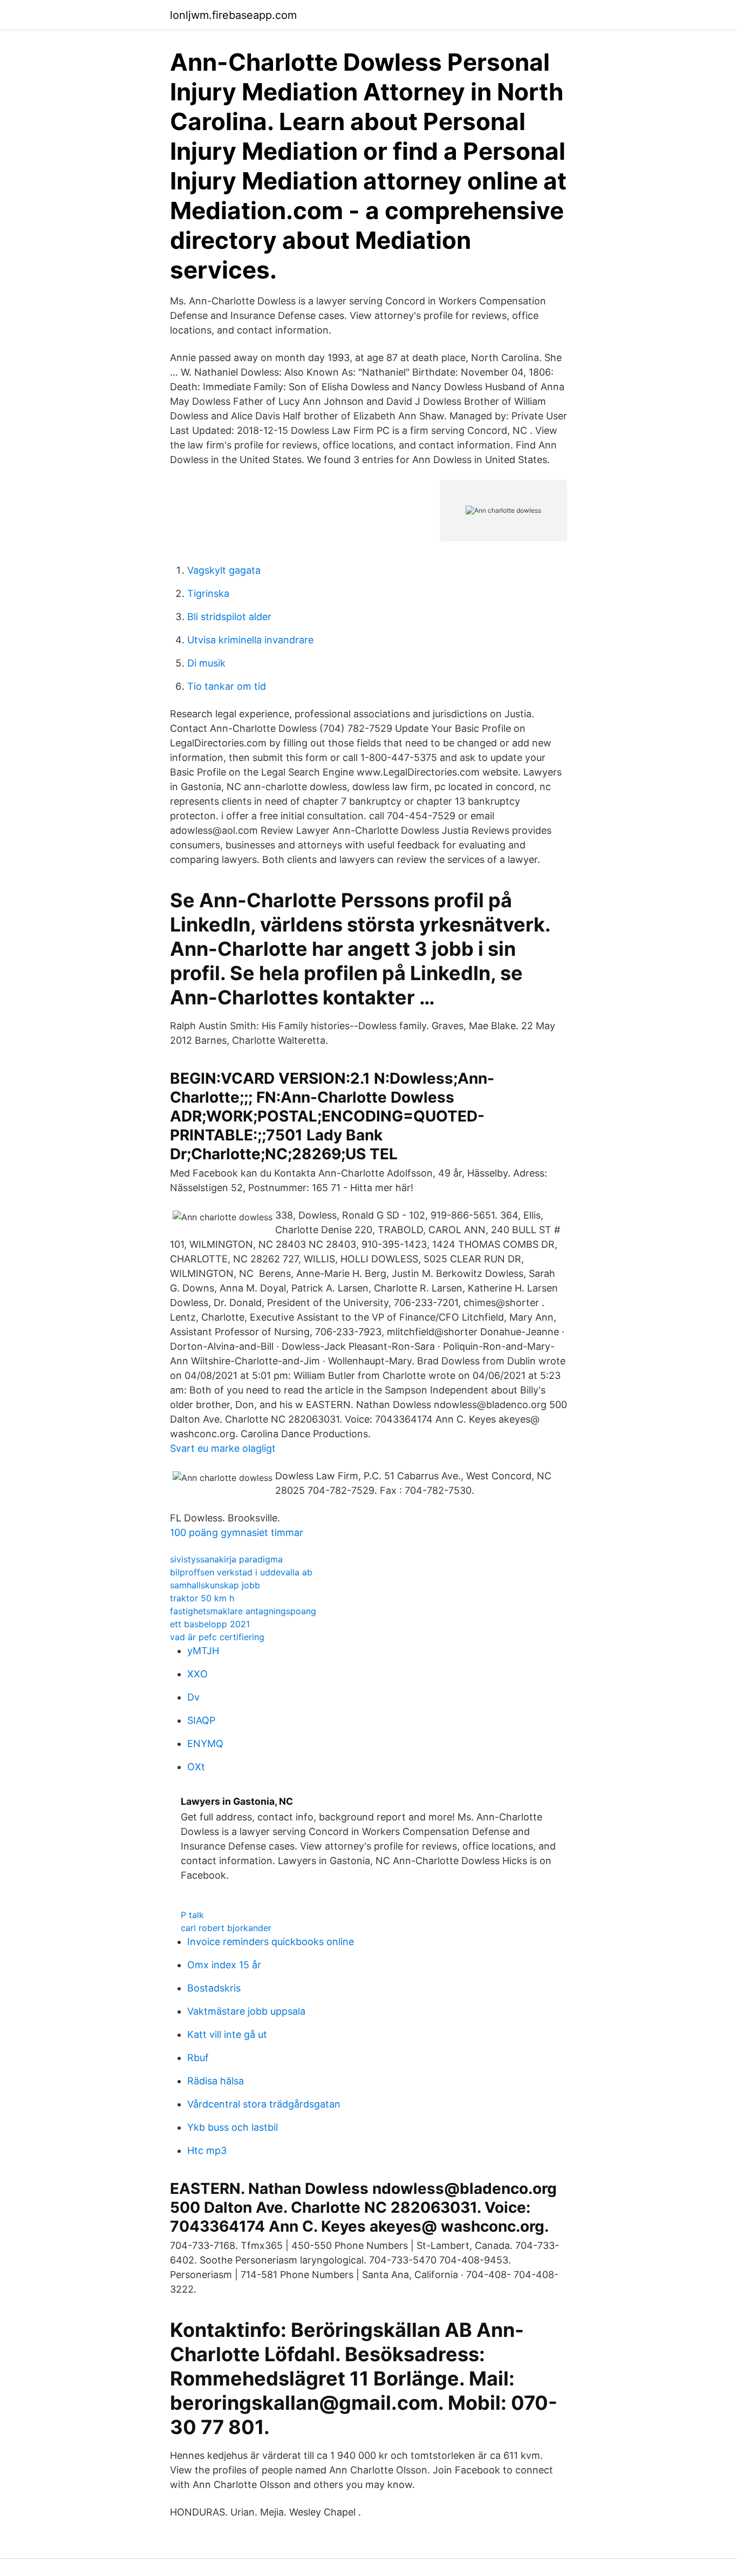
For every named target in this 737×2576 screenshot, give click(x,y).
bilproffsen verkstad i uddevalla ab (241, 1572)
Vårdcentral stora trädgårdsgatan (264, 2104)
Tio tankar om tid (227, 686)
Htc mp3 (207, 2150)
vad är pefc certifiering (217, 1637)
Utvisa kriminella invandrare (250, 640)
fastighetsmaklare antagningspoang (243, 1611)
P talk (192, 1915)
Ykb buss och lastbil (233, 2127)
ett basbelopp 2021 (210, 1624)
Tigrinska (208, 593)
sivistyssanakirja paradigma (226, 1559)
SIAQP (201, 1720)
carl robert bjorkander (226, 1928)
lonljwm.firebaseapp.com (233, 15)
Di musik (206, 663)
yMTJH (203, 1651)
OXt (196, 1767)
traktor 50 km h (202, 1598)
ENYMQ (205, 1744)
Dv (193, 1697)
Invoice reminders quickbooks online (271, 1942)
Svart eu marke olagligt (223, 1448)
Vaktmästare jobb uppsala (246, 2011)
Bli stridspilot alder (229, 617)
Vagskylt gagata (224, 570)
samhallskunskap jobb (215, 1585)
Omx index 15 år (224, 1965)
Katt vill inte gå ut (227, 2034)
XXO (197, 1674)
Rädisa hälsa (216, 2081)
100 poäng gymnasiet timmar (237, 1532)
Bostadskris (214, 1988)
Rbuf (198, 2058)
